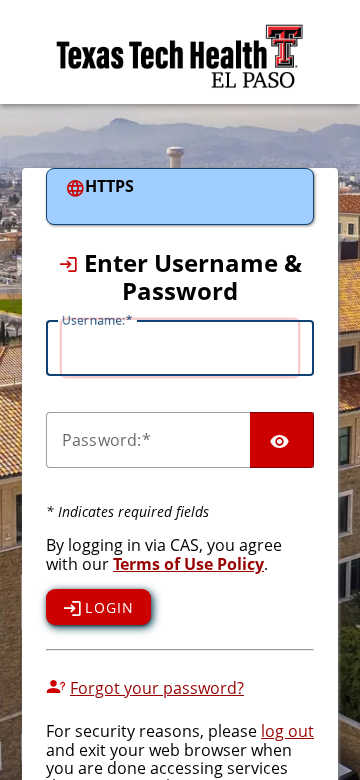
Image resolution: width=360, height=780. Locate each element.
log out (287, 731)
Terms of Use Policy (188, 564)
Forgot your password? (157, 688)
